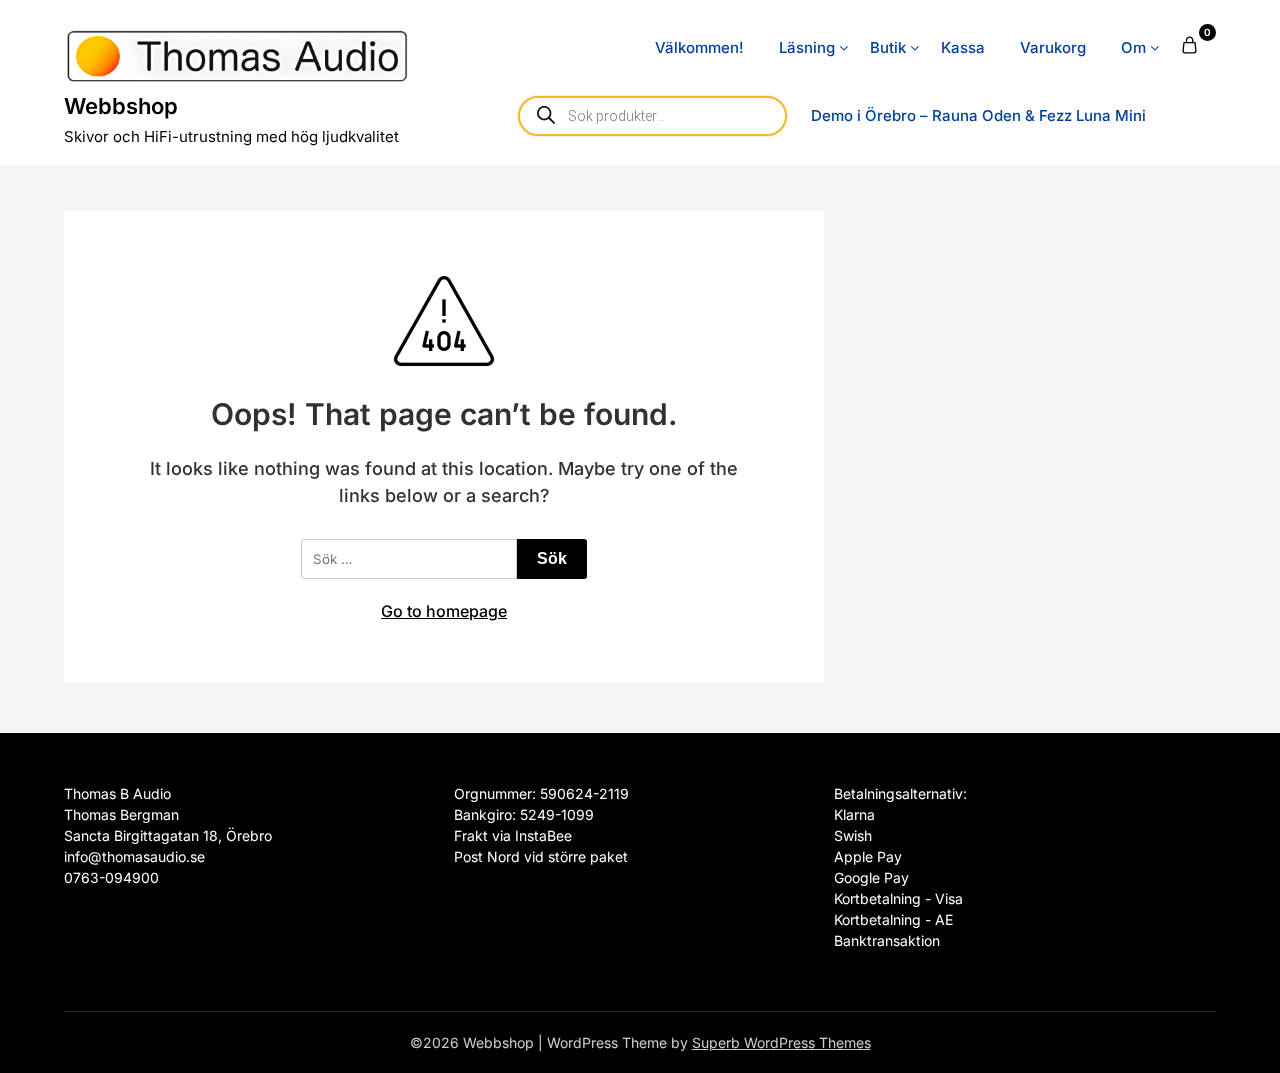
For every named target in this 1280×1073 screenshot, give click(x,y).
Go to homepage (444, 611)
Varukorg (1053, 47)
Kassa (963, 47)
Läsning (807, 47)
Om (1133, 47)
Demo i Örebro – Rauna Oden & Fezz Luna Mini (978, 115)
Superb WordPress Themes (781, 1042)
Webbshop (121, 106)
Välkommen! (699, 47)
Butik (888, 47)
